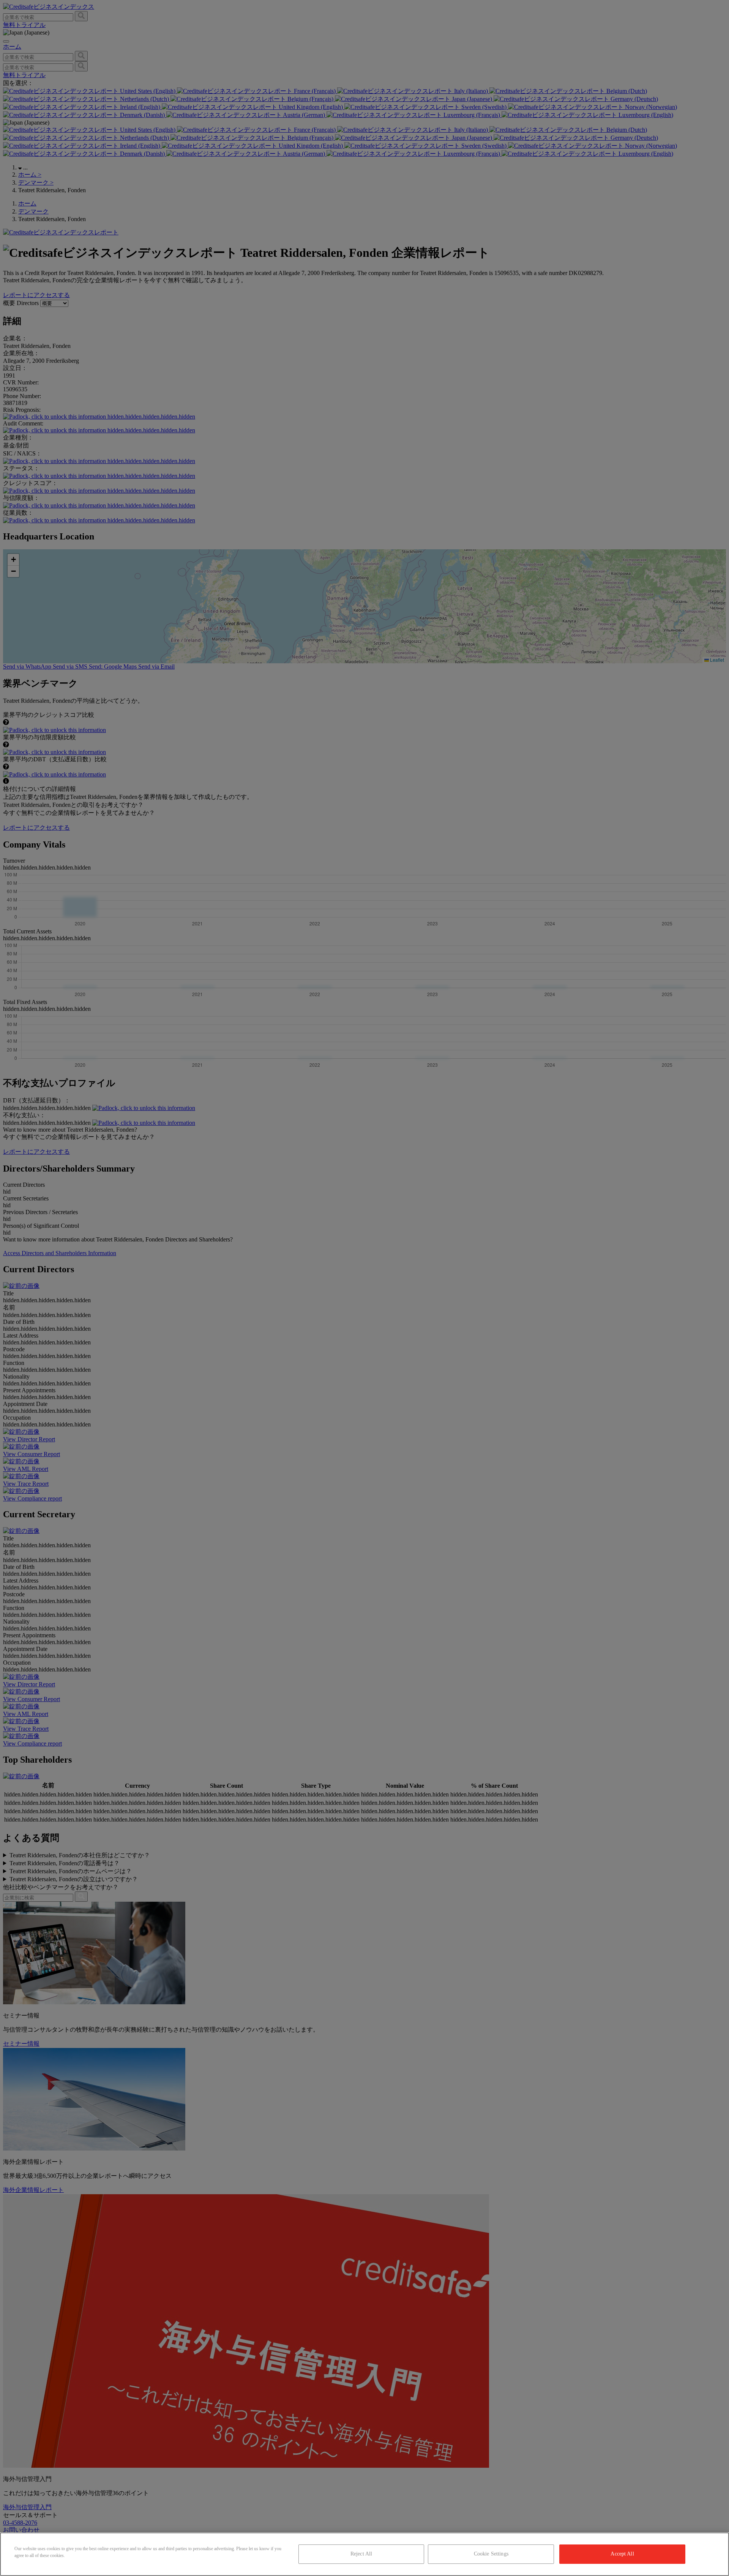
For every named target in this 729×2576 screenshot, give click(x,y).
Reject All (361, 2554)
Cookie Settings (491, 2554)
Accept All (622, 2554)
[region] (364, 2554)
